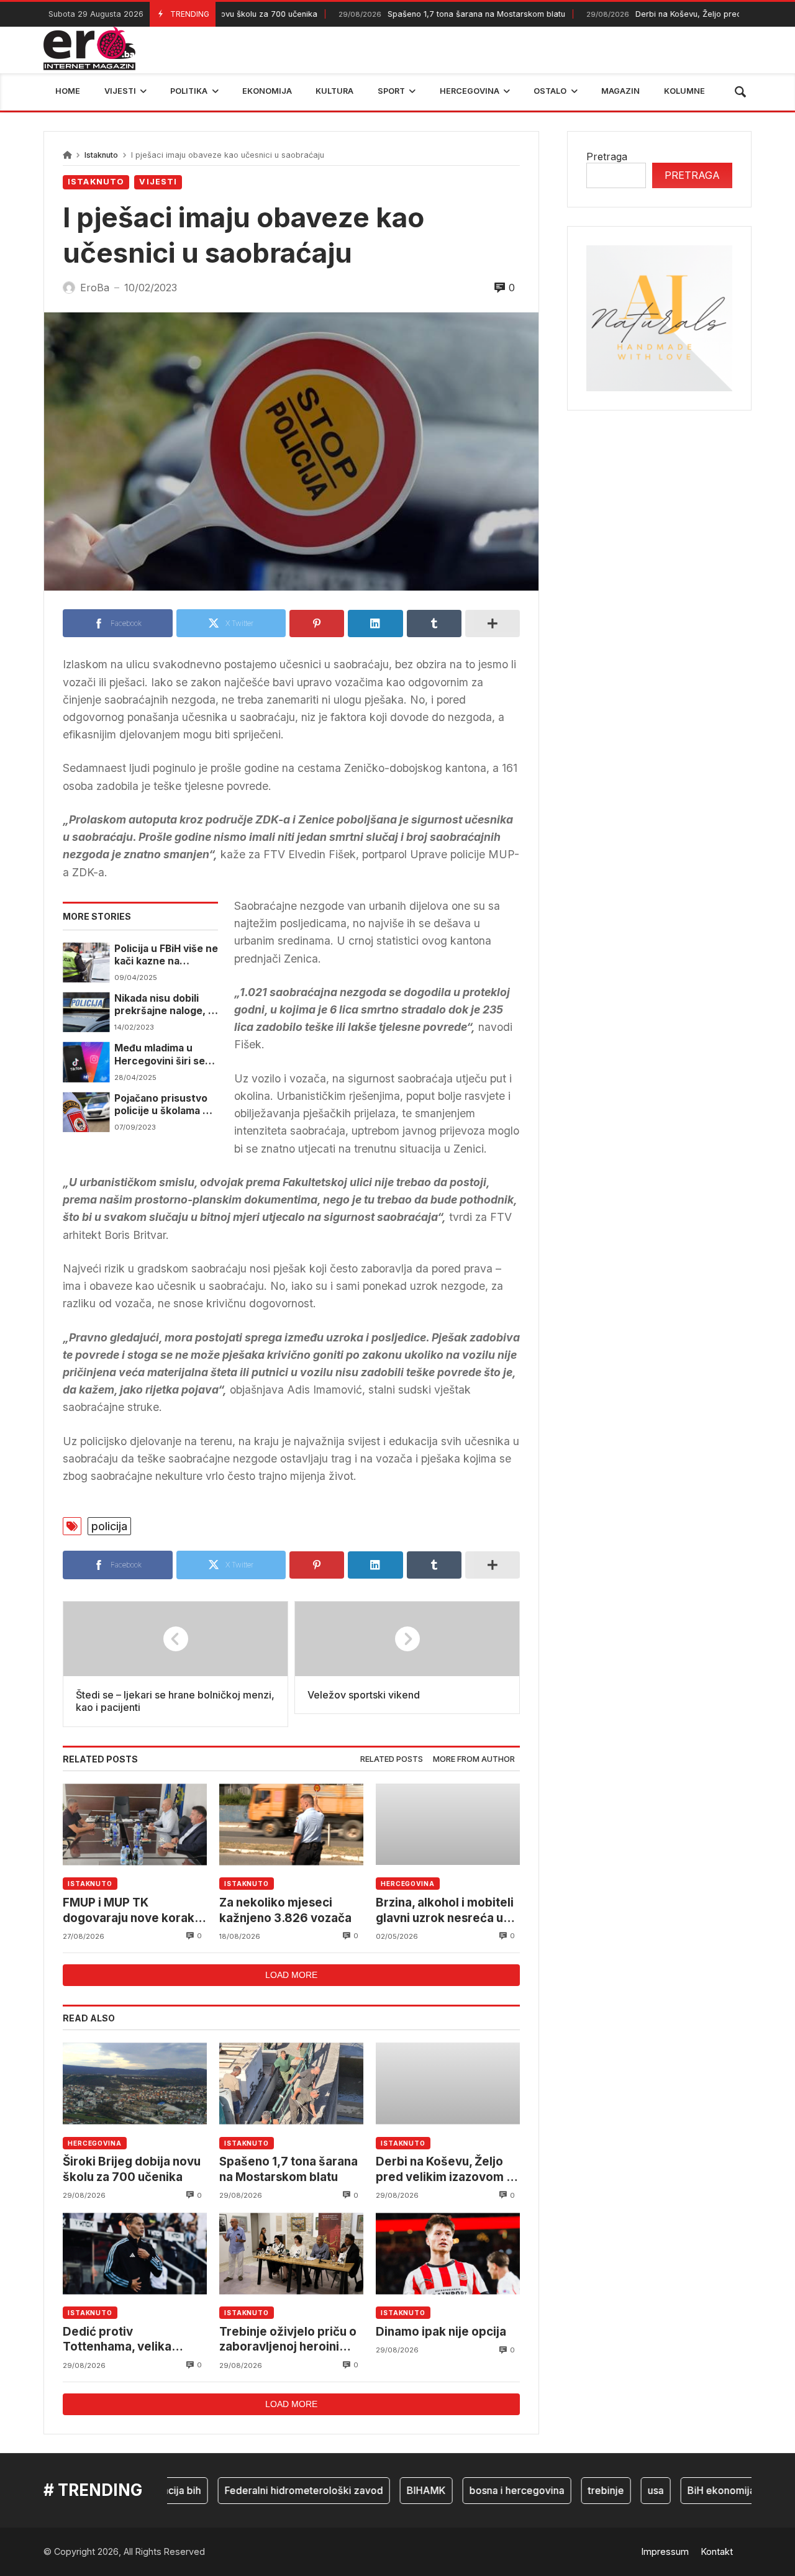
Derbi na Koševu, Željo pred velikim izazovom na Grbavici (448, 2170)
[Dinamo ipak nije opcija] (448, 2253)
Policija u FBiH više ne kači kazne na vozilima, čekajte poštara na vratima (166, 955)
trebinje (573, 2490)
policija (109, 1526)
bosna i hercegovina (484, 2490)
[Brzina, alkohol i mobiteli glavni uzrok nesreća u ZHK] (448, 1824)
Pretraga (607, 156)
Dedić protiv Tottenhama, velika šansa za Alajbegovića (126, 2340)
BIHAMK (393, 2490)
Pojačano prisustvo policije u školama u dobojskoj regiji (161, 1105)
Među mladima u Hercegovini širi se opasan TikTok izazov (166, 1055)
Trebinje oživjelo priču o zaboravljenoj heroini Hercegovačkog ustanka (289, 2340)
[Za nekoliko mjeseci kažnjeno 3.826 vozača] (291, 1824)
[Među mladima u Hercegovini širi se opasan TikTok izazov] (86, 1062)
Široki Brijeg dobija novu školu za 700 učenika (132, 2169)
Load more (291, 1975)
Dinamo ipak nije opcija (441, 2332)
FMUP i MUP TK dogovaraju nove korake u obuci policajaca (132, 1911)
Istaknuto (101, 155)
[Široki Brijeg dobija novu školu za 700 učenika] (135, 2083)
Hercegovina (408, 1884)
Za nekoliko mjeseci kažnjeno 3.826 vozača (285, 1910)
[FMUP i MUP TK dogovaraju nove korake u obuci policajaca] (135, 1824)
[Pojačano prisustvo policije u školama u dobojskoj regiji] (86, 1112)
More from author (474, 1759)
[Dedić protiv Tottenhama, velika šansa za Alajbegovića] (135, 2253)
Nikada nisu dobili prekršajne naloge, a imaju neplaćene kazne (164, 1005)
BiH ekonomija (688, 2490)
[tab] (392, 1760)
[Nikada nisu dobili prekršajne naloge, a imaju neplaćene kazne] (86, 1012)
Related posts (392, 1759)
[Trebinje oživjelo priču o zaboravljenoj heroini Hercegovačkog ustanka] (291, 2253)
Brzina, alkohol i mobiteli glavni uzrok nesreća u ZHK (445, 1911)
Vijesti (158, 182)
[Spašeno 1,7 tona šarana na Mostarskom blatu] (291, 2083)
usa (622, 2490)
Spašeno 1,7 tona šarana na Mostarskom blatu (415, 14)
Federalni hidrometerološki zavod (270, 2490)
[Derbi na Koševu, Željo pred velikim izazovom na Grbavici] (448, 2083)
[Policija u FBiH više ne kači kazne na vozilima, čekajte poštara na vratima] (86, 963)
